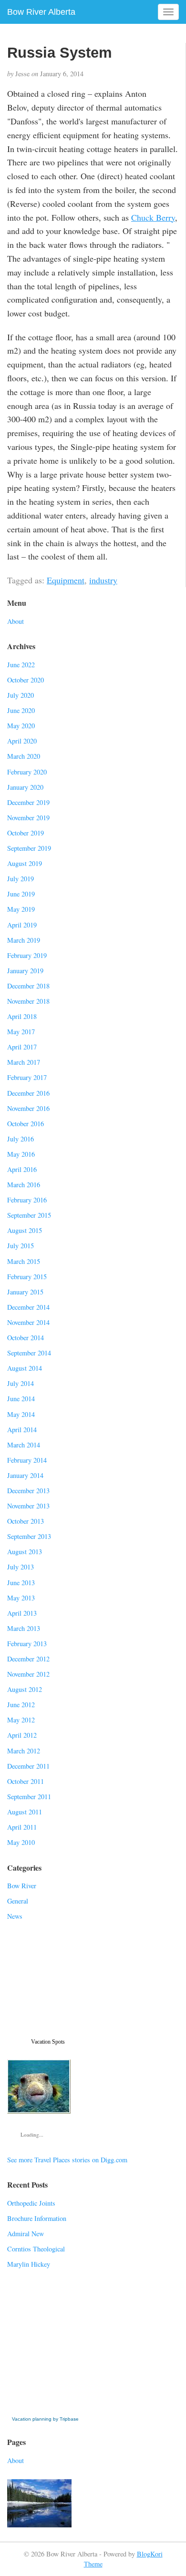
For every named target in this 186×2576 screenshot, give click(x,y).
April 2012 (22, 1735)
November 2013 (28, 1506)
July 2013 (21, 1567)
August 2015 (25, 1230)
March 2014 (24, 1445)
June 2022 (21, 665)
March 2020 (24, 756)
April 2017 (22, 1047)
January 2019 (25, 971)
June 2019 (21, 894)
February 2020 (27, 772)
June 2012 (21, 1705)
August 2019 (25, 863)
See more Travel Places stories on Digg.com (67, 2160)
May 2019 (21, 909)
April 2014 (22, 1430)
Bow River (22, 1886)
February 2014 (27, 1460)
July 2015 (21, 1246)
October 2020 (26, 680)
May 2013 (21, 1598)
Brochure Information (37, 2218)
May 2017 (21, 1032)
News (15, 1916)
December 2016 (28, 1093)
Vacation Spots (48, 2042)
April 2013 (22, 1613)
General (18, 1901)
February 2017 (27, 1077)
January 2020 (25, 787)
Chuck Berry (153, 217)
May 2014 (21, 1414)
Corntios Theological (36, 2249)
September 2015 (29, 1215)
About (15, 621)
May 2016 (21, 1154)
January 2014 (25, 1475)
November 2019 (28, 818)
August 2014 (25, 1368)
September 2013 (29, 1536)
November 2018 (28, 1001)
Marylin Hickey (29, 2264)
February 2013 (27, 1644)
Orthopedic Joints (31, 2203)
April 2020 (22, 741)
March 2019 (24, 940)
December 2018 (28, 986)
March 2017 (24, 1062)
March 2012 (24, 1751)
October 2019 (26, 833)
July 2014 (21, 1383)
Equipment (66, 580)
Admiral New (26, 2234)
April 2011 (22, 1827)
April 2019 (22, 925)
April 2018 (22, 1016)
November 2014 (28, 1322)
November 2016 (28, 1108)
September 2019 (29, 848)
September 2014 (29, 1353)
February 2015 (27, 1277)
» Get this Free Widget (47, 2409)
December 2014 (28, 1307)
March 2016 (24, 1185)
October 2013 (26, 1521)
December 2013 (28, 1491)
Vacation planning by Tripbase (45, 2419)
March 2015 (24, 1261)
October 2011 (26, 1781)
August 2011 (25, 1812)
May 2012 (21, 1720)
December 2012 (28, 1659)
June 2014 (21, 1399)
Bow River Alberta (41, 12)
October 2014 (26, 1338)
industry (103, 580)
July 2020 (21, 695)
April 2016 (22, 1169)
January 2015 (25, 1292)
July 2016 (21, 1139)
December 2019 (28, 802)
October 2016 (26, 1124)
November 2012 (28, 1674)
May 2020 (21, 726)
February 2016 (27, 1200)
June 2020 (21, 710)
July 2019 (21, 879)
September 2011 (29, 1797)
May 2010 (21, 1842)
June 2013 (21, 1583)
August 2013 (25, 1552)
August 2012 (25, 1689)
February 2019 (27, 955)
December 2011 (28, 1766)
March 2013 (24, 1628)
